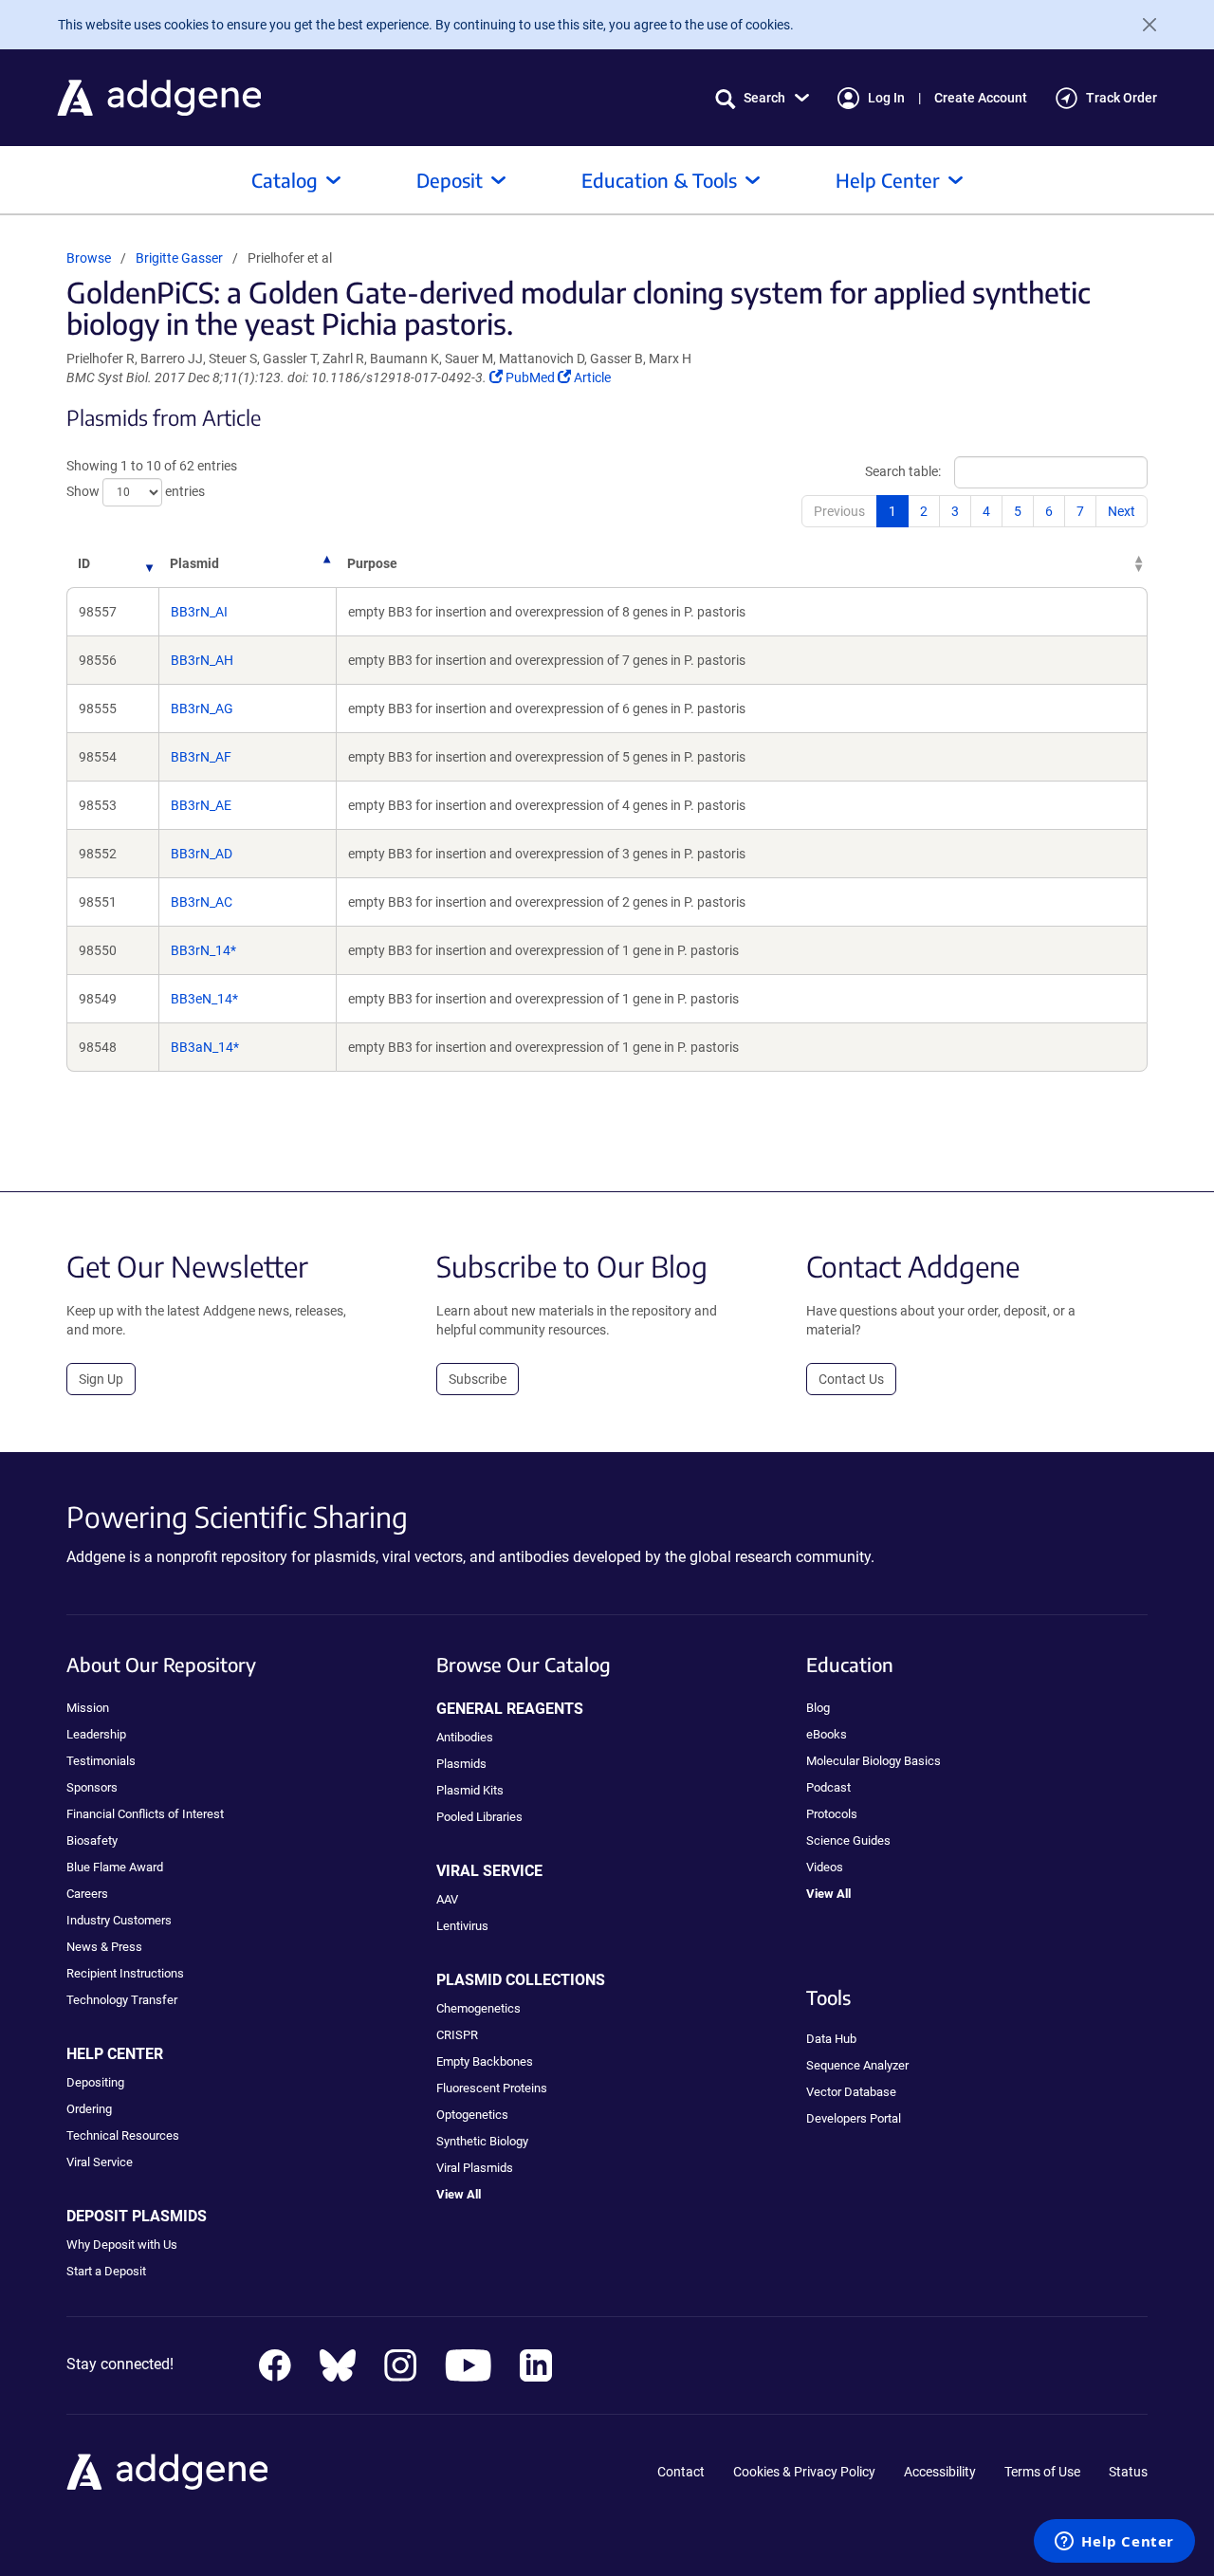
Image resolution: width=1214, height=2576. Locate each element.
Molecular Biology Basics (874, 1761)
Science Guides (848, 1840)
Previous (839, 511)
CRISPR (457, 2035)
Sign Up (101, 1379)
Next (1122, 511)
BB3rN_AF (201, 757)
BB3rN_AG (202, 708)
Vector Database (851, 2092)
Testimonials (101, 1761)
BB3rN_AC (202, 902)
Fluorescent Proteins (492, 2088)
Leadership (96, 1734)
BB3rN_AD (202, 854)
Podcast (828, 1787)
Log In (886, 98)
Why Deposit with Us (122, 2245)
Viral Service (100, 2162)
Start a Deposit (106, 2271)
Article (592, 377)
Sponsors (92, 1787)
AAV (447, 1899)
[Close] (1142, 25)
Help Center (888, 180)
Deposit (450, 180)
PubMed (531, 377)
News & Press (104, 1947)
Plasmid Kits (470, 1790)
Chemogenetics (478, 2008)
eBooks (827, 1734)
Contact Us (851, 1379)
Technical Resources (123, 2135)
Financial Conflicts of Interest (145, 1814)
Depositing (95, 2082)
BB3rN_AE (201, 805)
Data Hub (831, 2039)
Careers (87, 1894)
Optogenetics (472, 2115)
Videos (825, 1867)
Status (1128, 2472)
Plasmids (461, 1764)
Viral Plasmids (475, 2168)
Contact (681, 2472)
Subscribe (478, 1379)
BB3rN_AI (199, 612)
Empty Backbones (485, 2061)
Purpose (372, 563)
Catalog (285, 180)
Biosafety (92, 1840)
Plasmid (194, 563)
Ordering (89, 2109)
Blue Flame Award (115, 1867)
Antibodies (465, 1737)
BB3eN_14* (204, 999)
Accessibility (940, 2472)
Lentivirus (462, 1926)
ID (84, 563)
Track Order (1122, 98)
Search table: (903, 471)
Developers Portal (854, 2118)
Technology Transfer (122, 2000)
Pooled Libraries (479, 1817)
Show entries (136, 491)
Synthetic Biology (482, 2141)
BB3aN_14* (205, 1047)
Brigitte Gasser (179, 258)
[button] (762, 98)
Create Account (981, 98)
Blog (818, 1708)
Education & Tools (659, 180)
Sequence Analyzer (857, 2065)
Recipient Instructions (125, 1973)
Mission (88, 1708)
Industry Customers (119, 1920)
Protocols (832, 1814)
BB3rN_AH (202, 660)
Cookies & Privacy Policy (804, 2472)
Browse (89, 258)
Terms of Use (1042, 2472)
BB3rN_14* (203, 950)
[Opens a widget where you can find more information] (1114, 2543)
